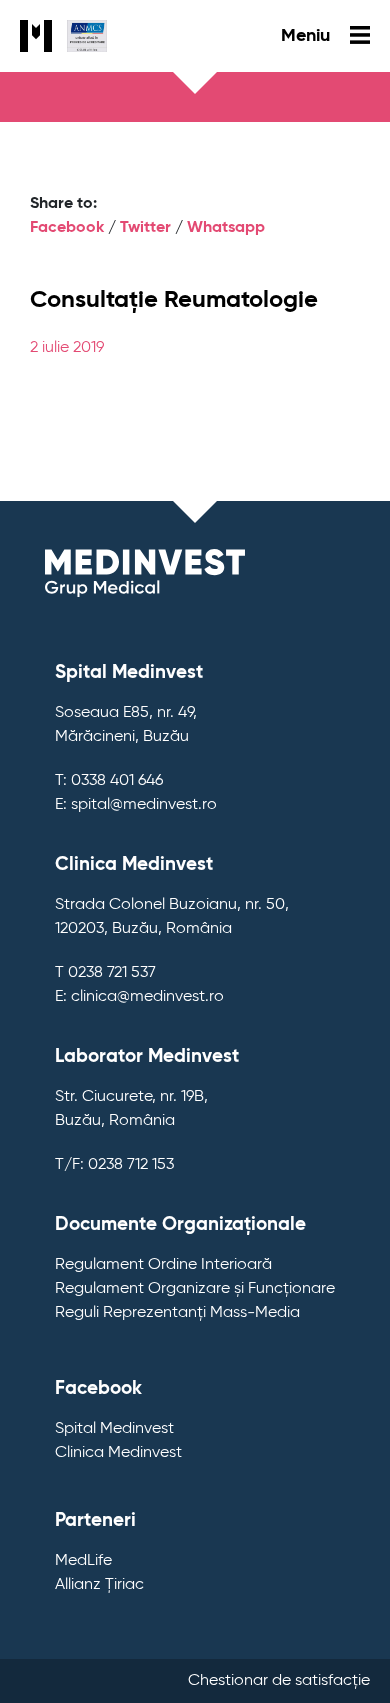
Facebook (67, 228)
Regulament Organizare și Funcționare (195, 1289)
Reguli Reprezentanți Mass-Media (177, 1313)
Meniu (308, 36)
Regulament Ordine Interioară (163, 1265)
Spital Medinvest (114, 1429)
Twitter (145, 228)
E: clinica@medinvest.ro (139, 997)
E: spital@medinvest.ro (136, 805)
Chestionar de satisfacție (279, 1681)
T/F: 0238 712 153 (114, 1165)
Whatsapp (226, 228)
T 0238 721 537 (105, 973)
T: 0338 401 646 (109, 781)
